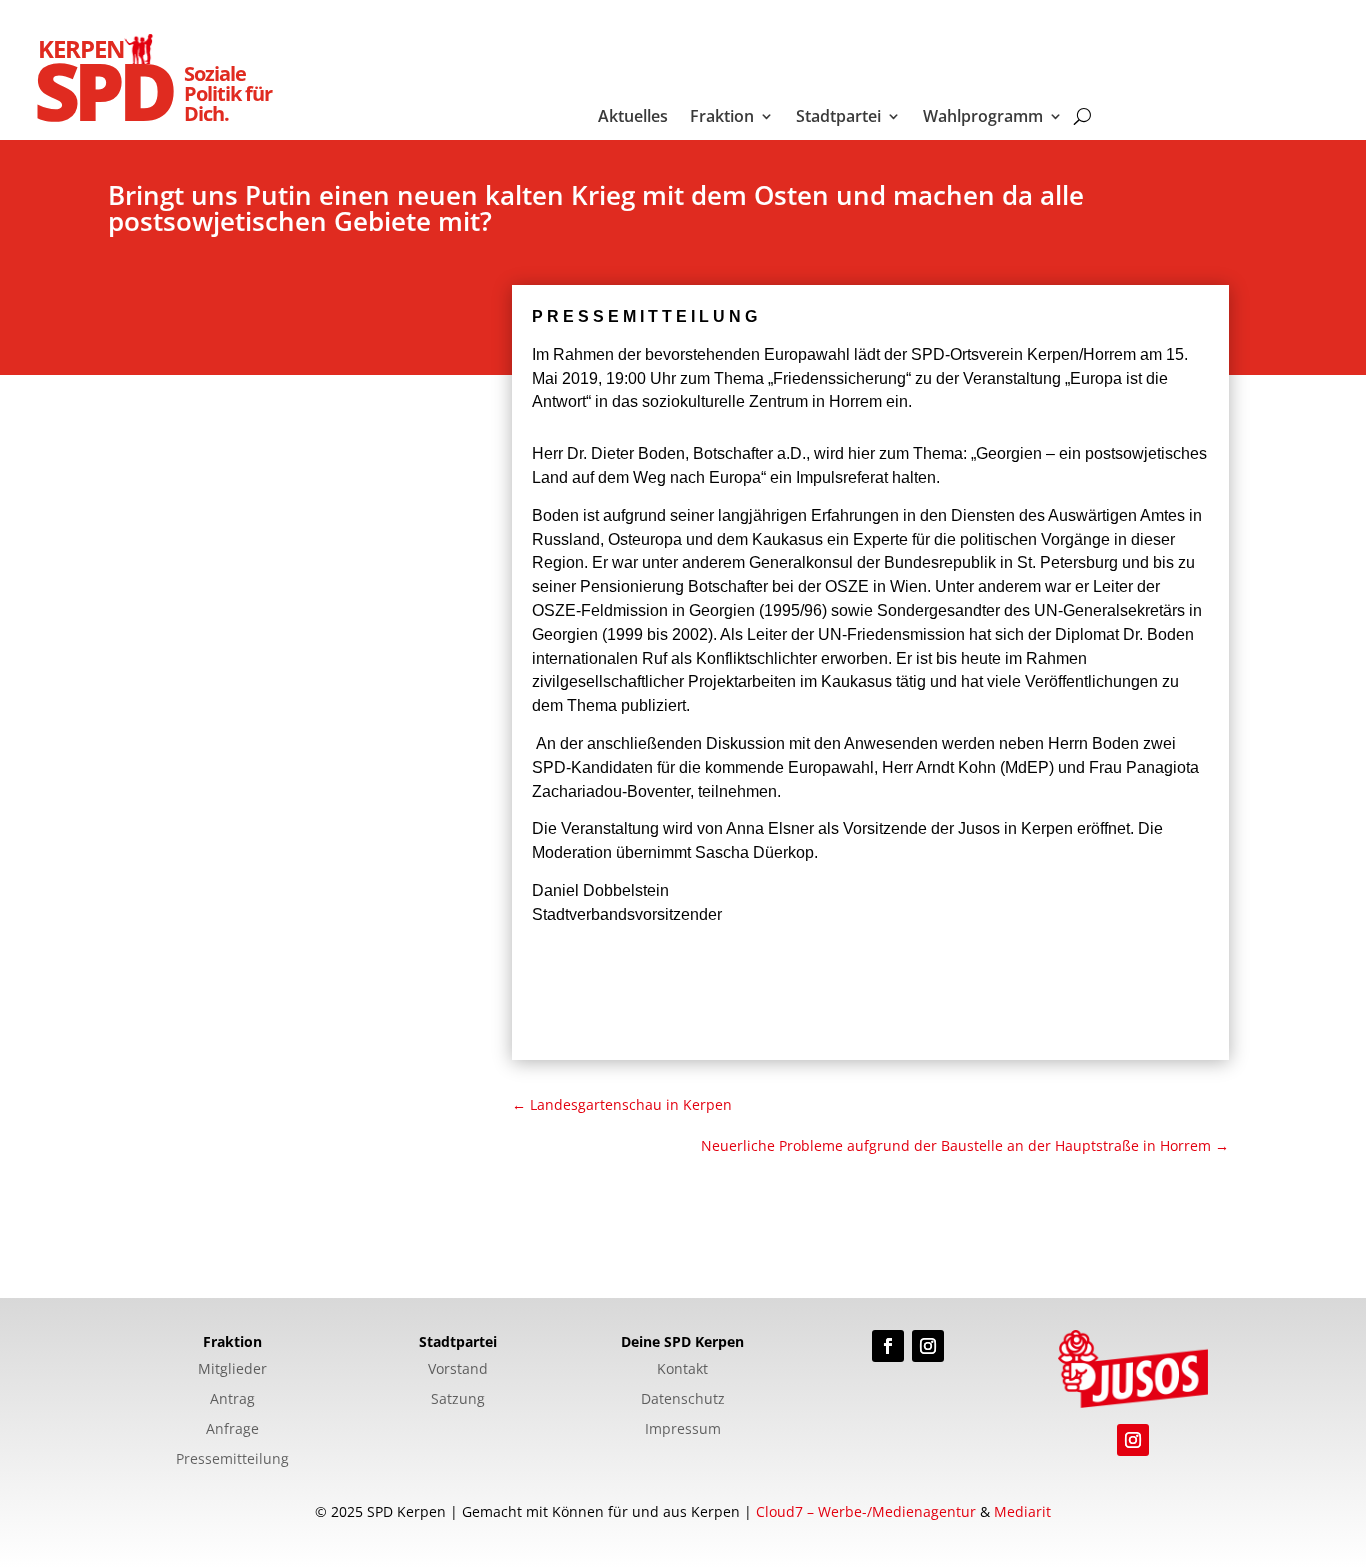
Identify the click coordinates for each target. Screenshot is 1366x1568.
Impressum (683, 1430)
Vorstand (458, 1370)
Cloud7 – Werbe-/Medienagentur (866, 1511)
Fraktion (722, 118)
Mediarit (1022, 1511)
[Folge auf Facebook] (888, 1346)
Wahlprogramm (983, 118)
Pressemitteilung (232, 1460)
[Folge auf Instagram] (928, 1346)
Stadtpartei (838, 118)
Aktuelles (633, 118)
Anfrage (232, 1430)
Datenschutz (683, 1400)
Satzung (458, 1400)
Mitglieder (232, 1370)
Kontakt (682, 1370)
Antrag (232, 1400)
